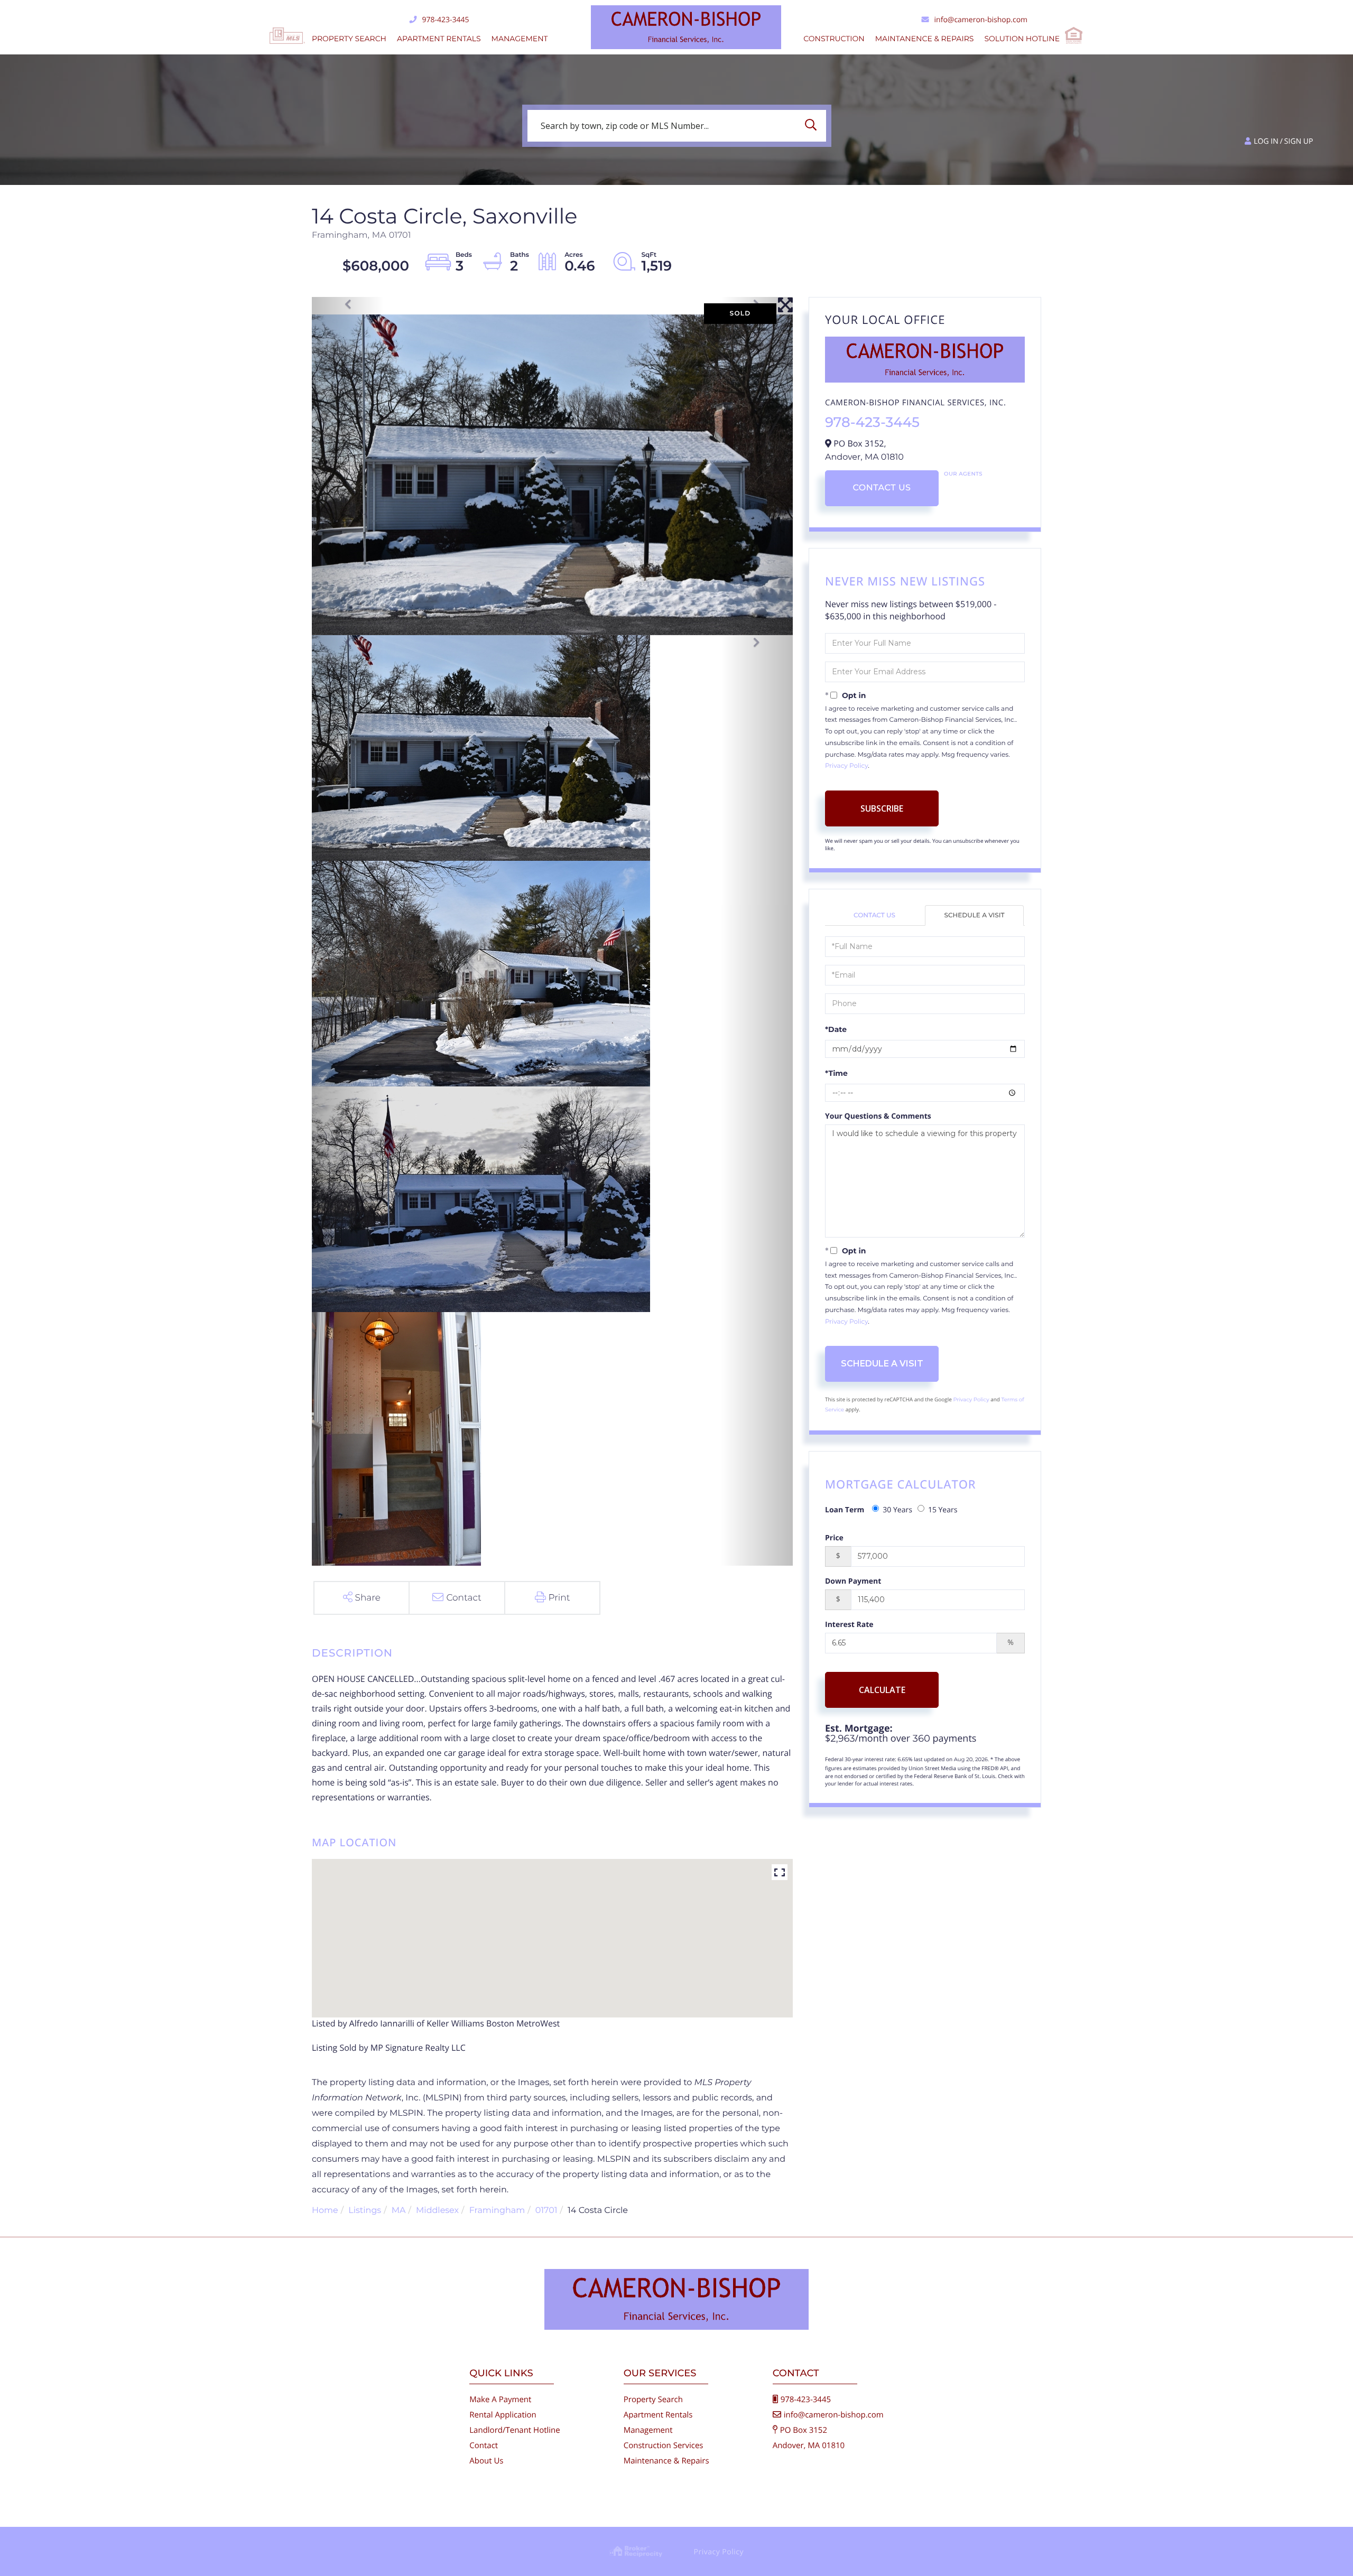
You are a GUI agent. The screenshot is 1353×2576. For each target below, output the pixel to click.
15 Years (943, 1510)
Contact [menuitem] (484, 2445)
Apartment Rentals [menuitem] (439, 39)
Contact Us (882, 488)
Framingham (497, 2211)
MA (399, 2211)
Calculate (882, 1690)
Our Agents (963, 474)
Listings (365, 2211)
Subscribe (882, 808)
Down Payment (853, 1581)
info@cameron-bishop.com (981, 20)
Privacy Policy (846, 766)
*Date (836, 1029)
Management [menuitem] (520, 39)
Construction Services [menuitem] (664, 2445)
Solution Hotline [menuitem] (1022, 39)
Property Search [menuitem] (349, 39)
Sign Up (1299, 141)
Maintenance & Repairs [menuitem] (666, 2461)
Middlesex (437, 2211)
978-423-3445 (445, 20)
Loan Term (845, 1510)
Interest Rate (849, 1625)
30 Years (897, 1510)
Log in (1266, 141)
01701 (546, 2211)
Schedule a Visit (975, 915)
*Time (836, 1073)
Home (325, 2211)
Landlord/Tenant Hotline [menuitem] (515, 2430)
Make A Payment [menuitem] (500, 2400)
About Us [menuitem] (486, 2461)
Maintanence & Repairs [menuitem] (925, 39)
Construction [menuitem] (834, 39)
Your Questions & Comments (878, 1116)
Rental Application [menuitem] (503, 2415)
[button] (813, 126)
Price (834, 1538)
